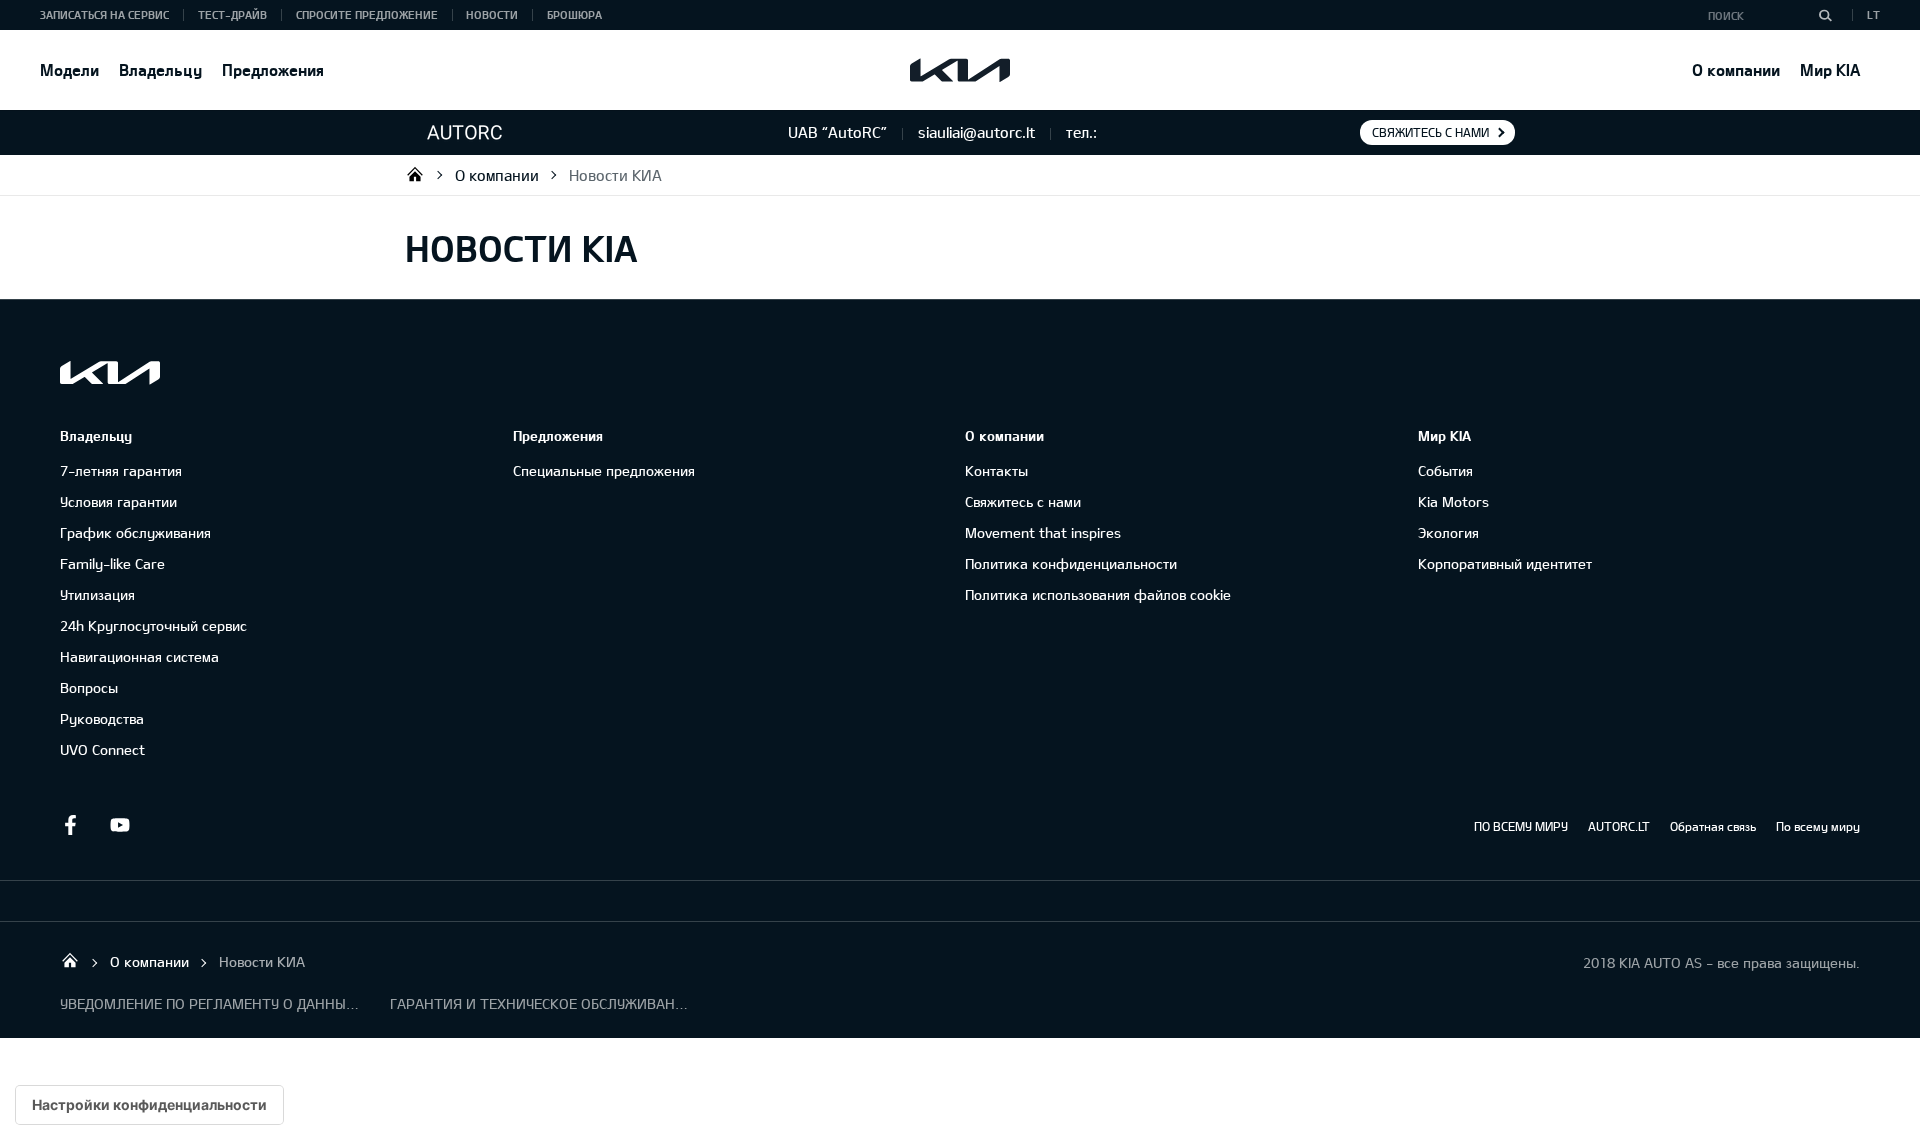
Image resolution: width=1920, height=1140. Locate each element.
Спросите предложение (367, 14)
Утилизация (97, 594)
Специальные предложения (604, 470)
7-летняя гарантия (121, 470)
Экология (1448, 532)
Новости (492, 14)
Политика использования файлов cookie (1098, 594)
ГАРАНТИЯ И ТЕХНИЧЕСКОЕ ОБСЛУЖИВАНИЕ (540, 1003)
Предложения (273, 69)
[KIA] (960, 70)
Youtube (120, 825)
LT (1873, 14)
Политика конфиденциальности (1071, 563)
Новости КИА (615, 175)
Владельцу (160, 69)
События (1445, 470)
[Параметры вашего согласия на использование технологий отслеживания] (149, 1105)
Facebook (70, 825)
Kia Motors (1453, 501)
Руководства (102, 718)
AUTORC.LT (1619, 826)
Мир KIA (1830, 69)
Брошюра (574, 14)
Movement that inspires (1043, 532)
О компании (1736, 69)
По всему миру (1818, 826)
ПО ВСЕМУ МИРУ (1521, 826)
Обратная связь (1713, 826)
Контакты (996, 470)
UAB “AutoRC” (415, 174)
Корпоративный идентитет (1505, 563)
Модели (69, 69)
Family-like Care (112, 563)
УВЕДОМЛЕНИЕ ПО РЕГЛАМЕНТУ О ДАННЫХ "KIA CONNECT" (210, 1003)
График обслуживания (135, 532)
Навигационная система (139, 656)
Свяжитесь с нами (1430, 132)
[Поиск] (1825, 15)
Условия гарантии (118, 501)
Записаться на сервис (104, 14)
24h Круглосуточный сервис (153, 625)
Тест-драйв (232, 14)
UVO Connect (102, 749)
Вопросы (89, 687)
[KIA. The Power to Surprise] (110, 372)
